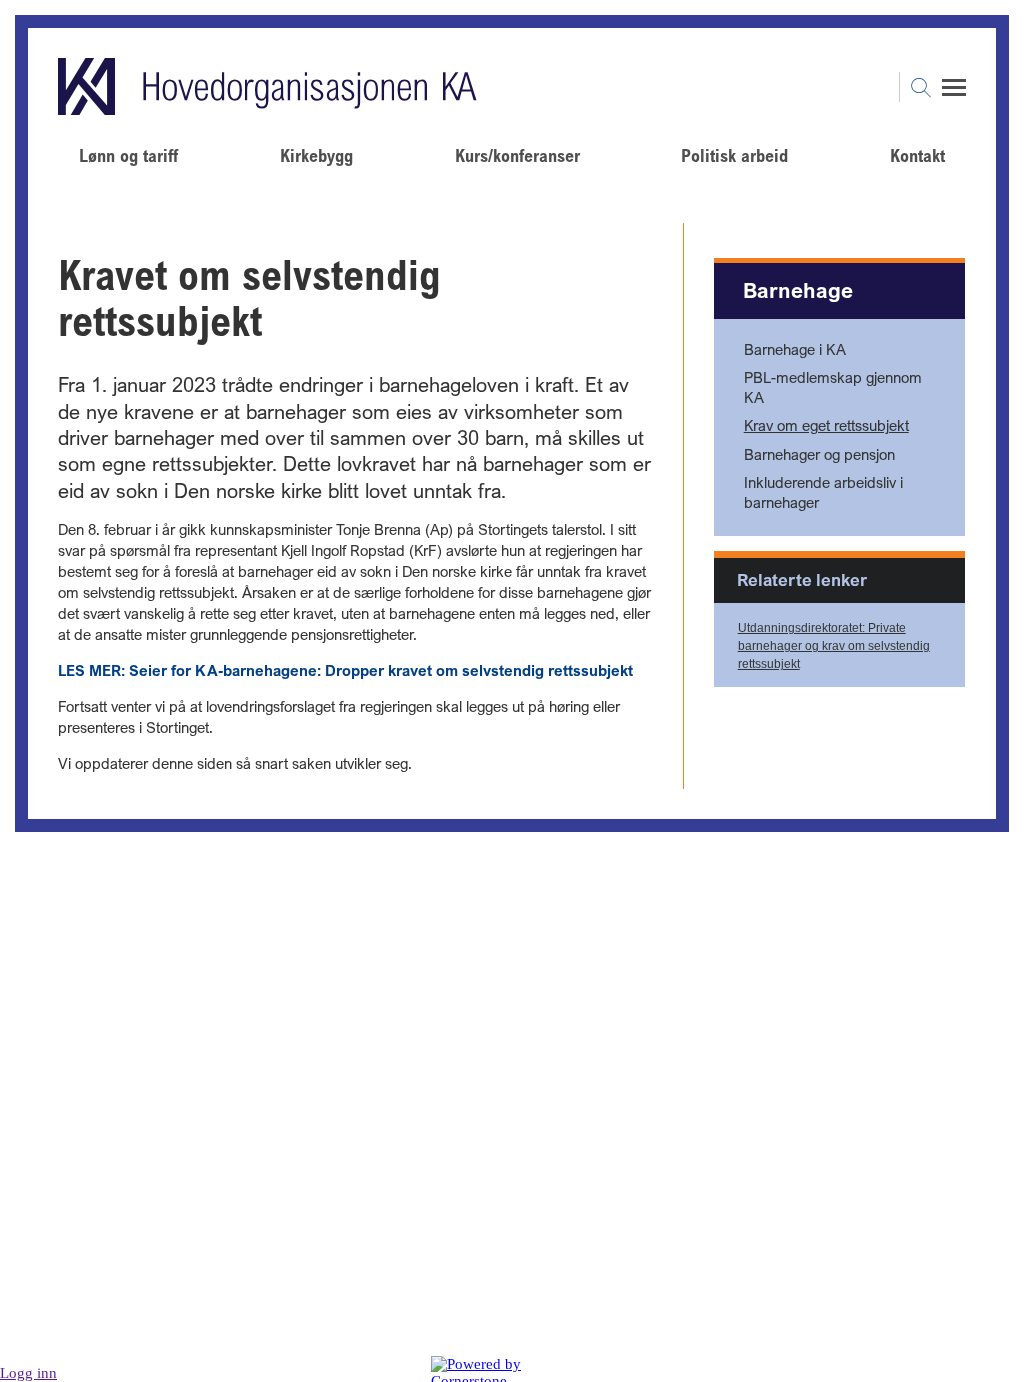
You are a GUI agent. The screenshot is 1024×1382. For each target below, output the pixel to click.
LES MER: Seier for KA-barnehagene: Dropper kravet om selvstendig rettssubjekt (345, 670)
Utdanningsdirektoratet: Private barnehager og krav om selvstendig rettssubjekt (834, 646)
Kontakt (917, 155)
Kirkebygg (316, 155)
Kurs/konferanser (517, 155)
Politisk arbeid (734, 155)
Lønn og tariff (128, 155)
